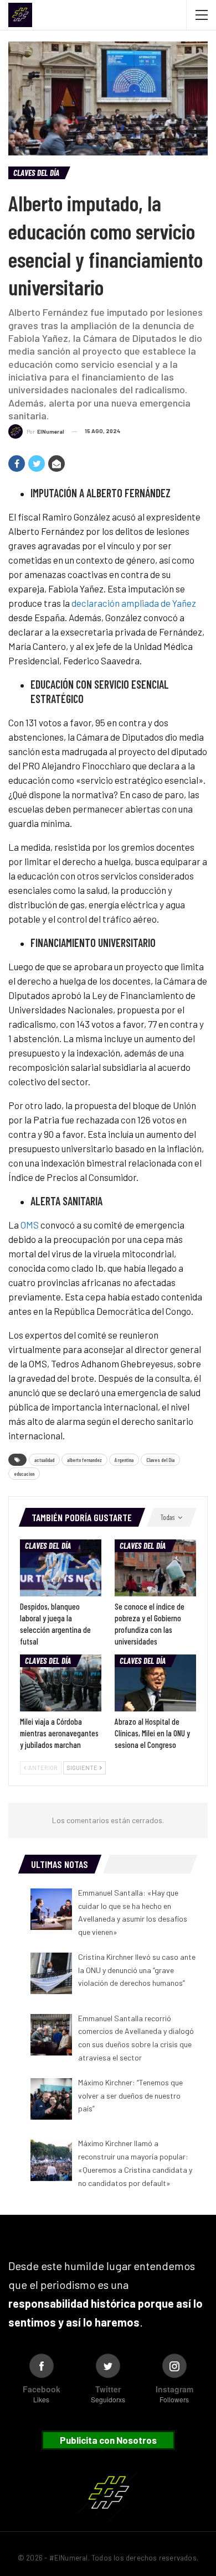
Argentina (124, 1460)
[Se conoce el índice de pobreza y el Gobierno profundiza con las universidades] (155, 1568)
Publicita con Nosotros (108, 2440)
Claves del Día (160, 1460)
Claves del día (36, 173)
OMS (30, 1225)
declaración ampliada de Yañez (134, 603)
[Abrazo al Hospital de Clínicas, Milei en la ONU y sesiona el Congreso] (155, 1683)
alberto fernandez (84, 1460)
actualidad (44, 1460)
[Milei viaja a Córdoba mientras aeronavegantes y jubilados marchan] (61, 1683)
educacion (24, 1474)
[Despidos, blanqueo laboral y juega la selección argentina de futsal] (61, 1568)
